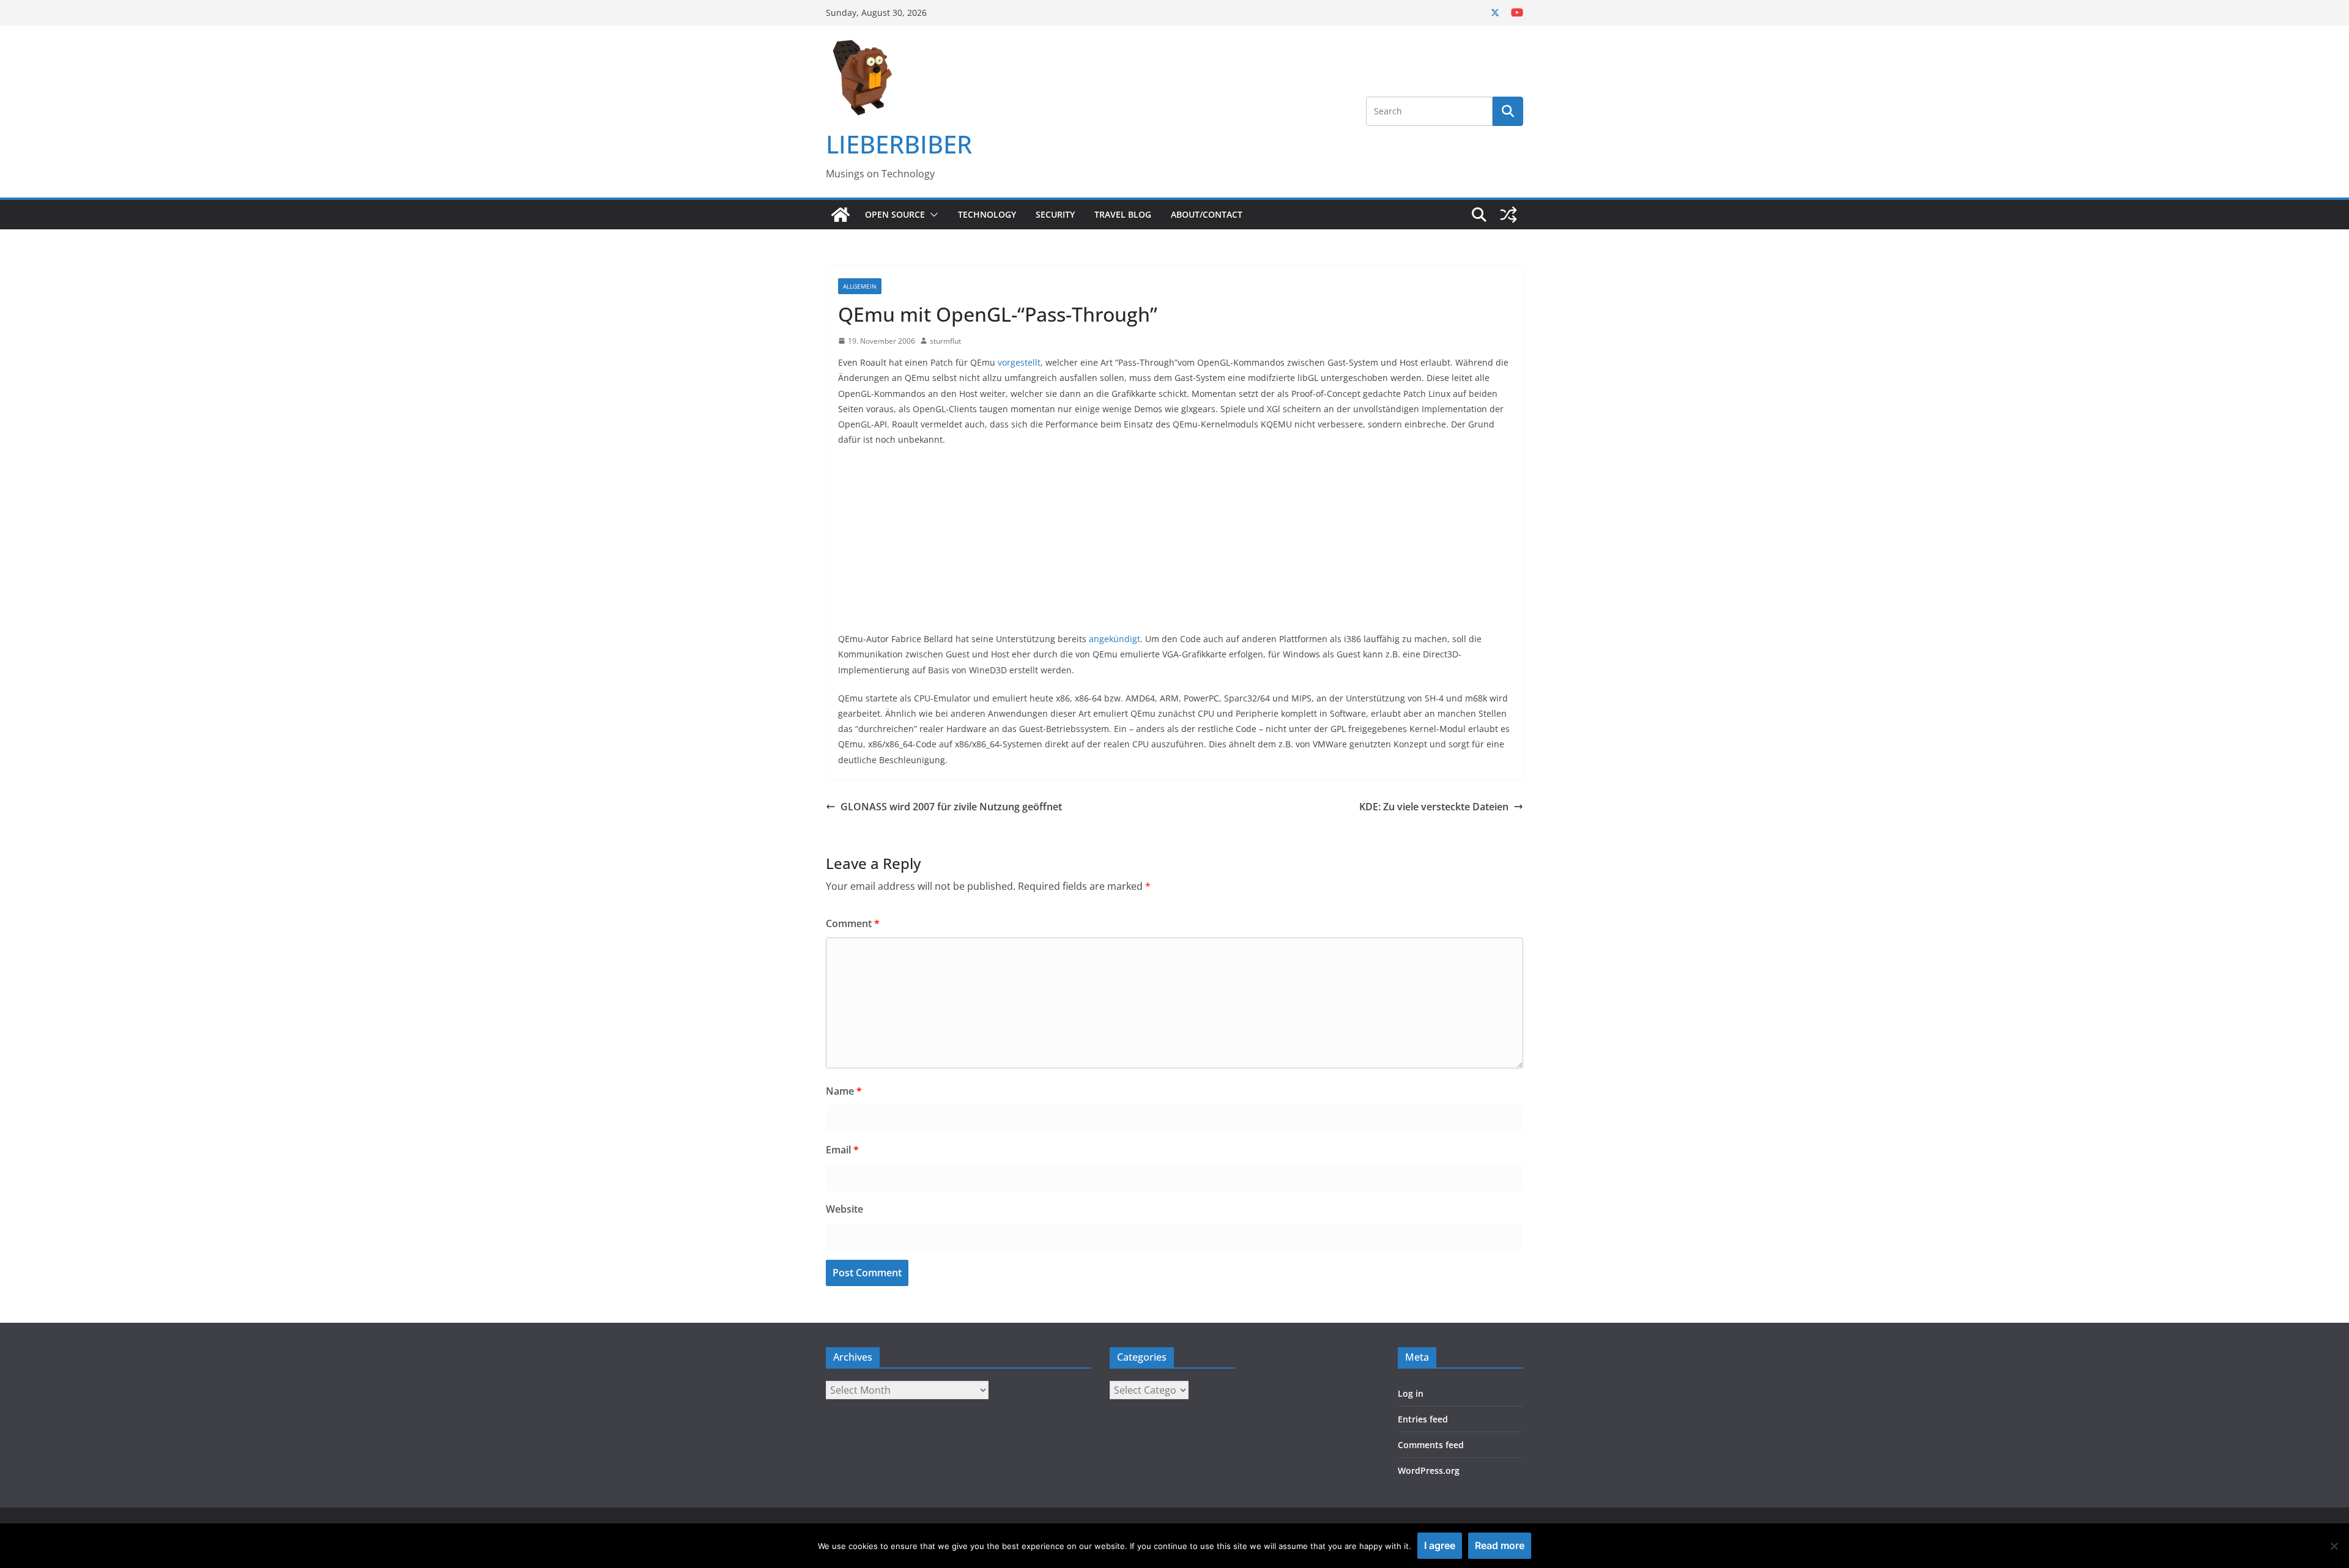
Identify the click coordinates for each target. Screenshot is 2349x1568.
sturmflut (945, 341)
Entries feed (1423, 1419)
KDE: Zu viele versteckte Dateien (1434, 807)
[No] (2334, 1546)
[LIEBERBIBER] (841, 215)
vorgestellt (1019, 362)
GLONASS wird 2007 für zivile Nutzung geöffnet (951, 807)
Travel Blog (1123, 214)
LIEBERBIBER (899, 144)
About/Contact (1207, 214)
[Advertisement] (1174, 545)
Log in (1411, 1393)
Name (844, 1091)
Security (1055, 214)
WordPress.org (1429, 1470)
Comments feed (1431, 1445)
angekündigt (1115, 639)
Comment (853, 923)
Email (842, 1150)
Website (844, 1209)
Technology (987, 214)
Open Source (895, 214)
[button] (932, 215)
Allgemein (860, 286)
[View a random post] (1508, 215)
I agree (1440, 1545)
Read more (1500, 1545)
